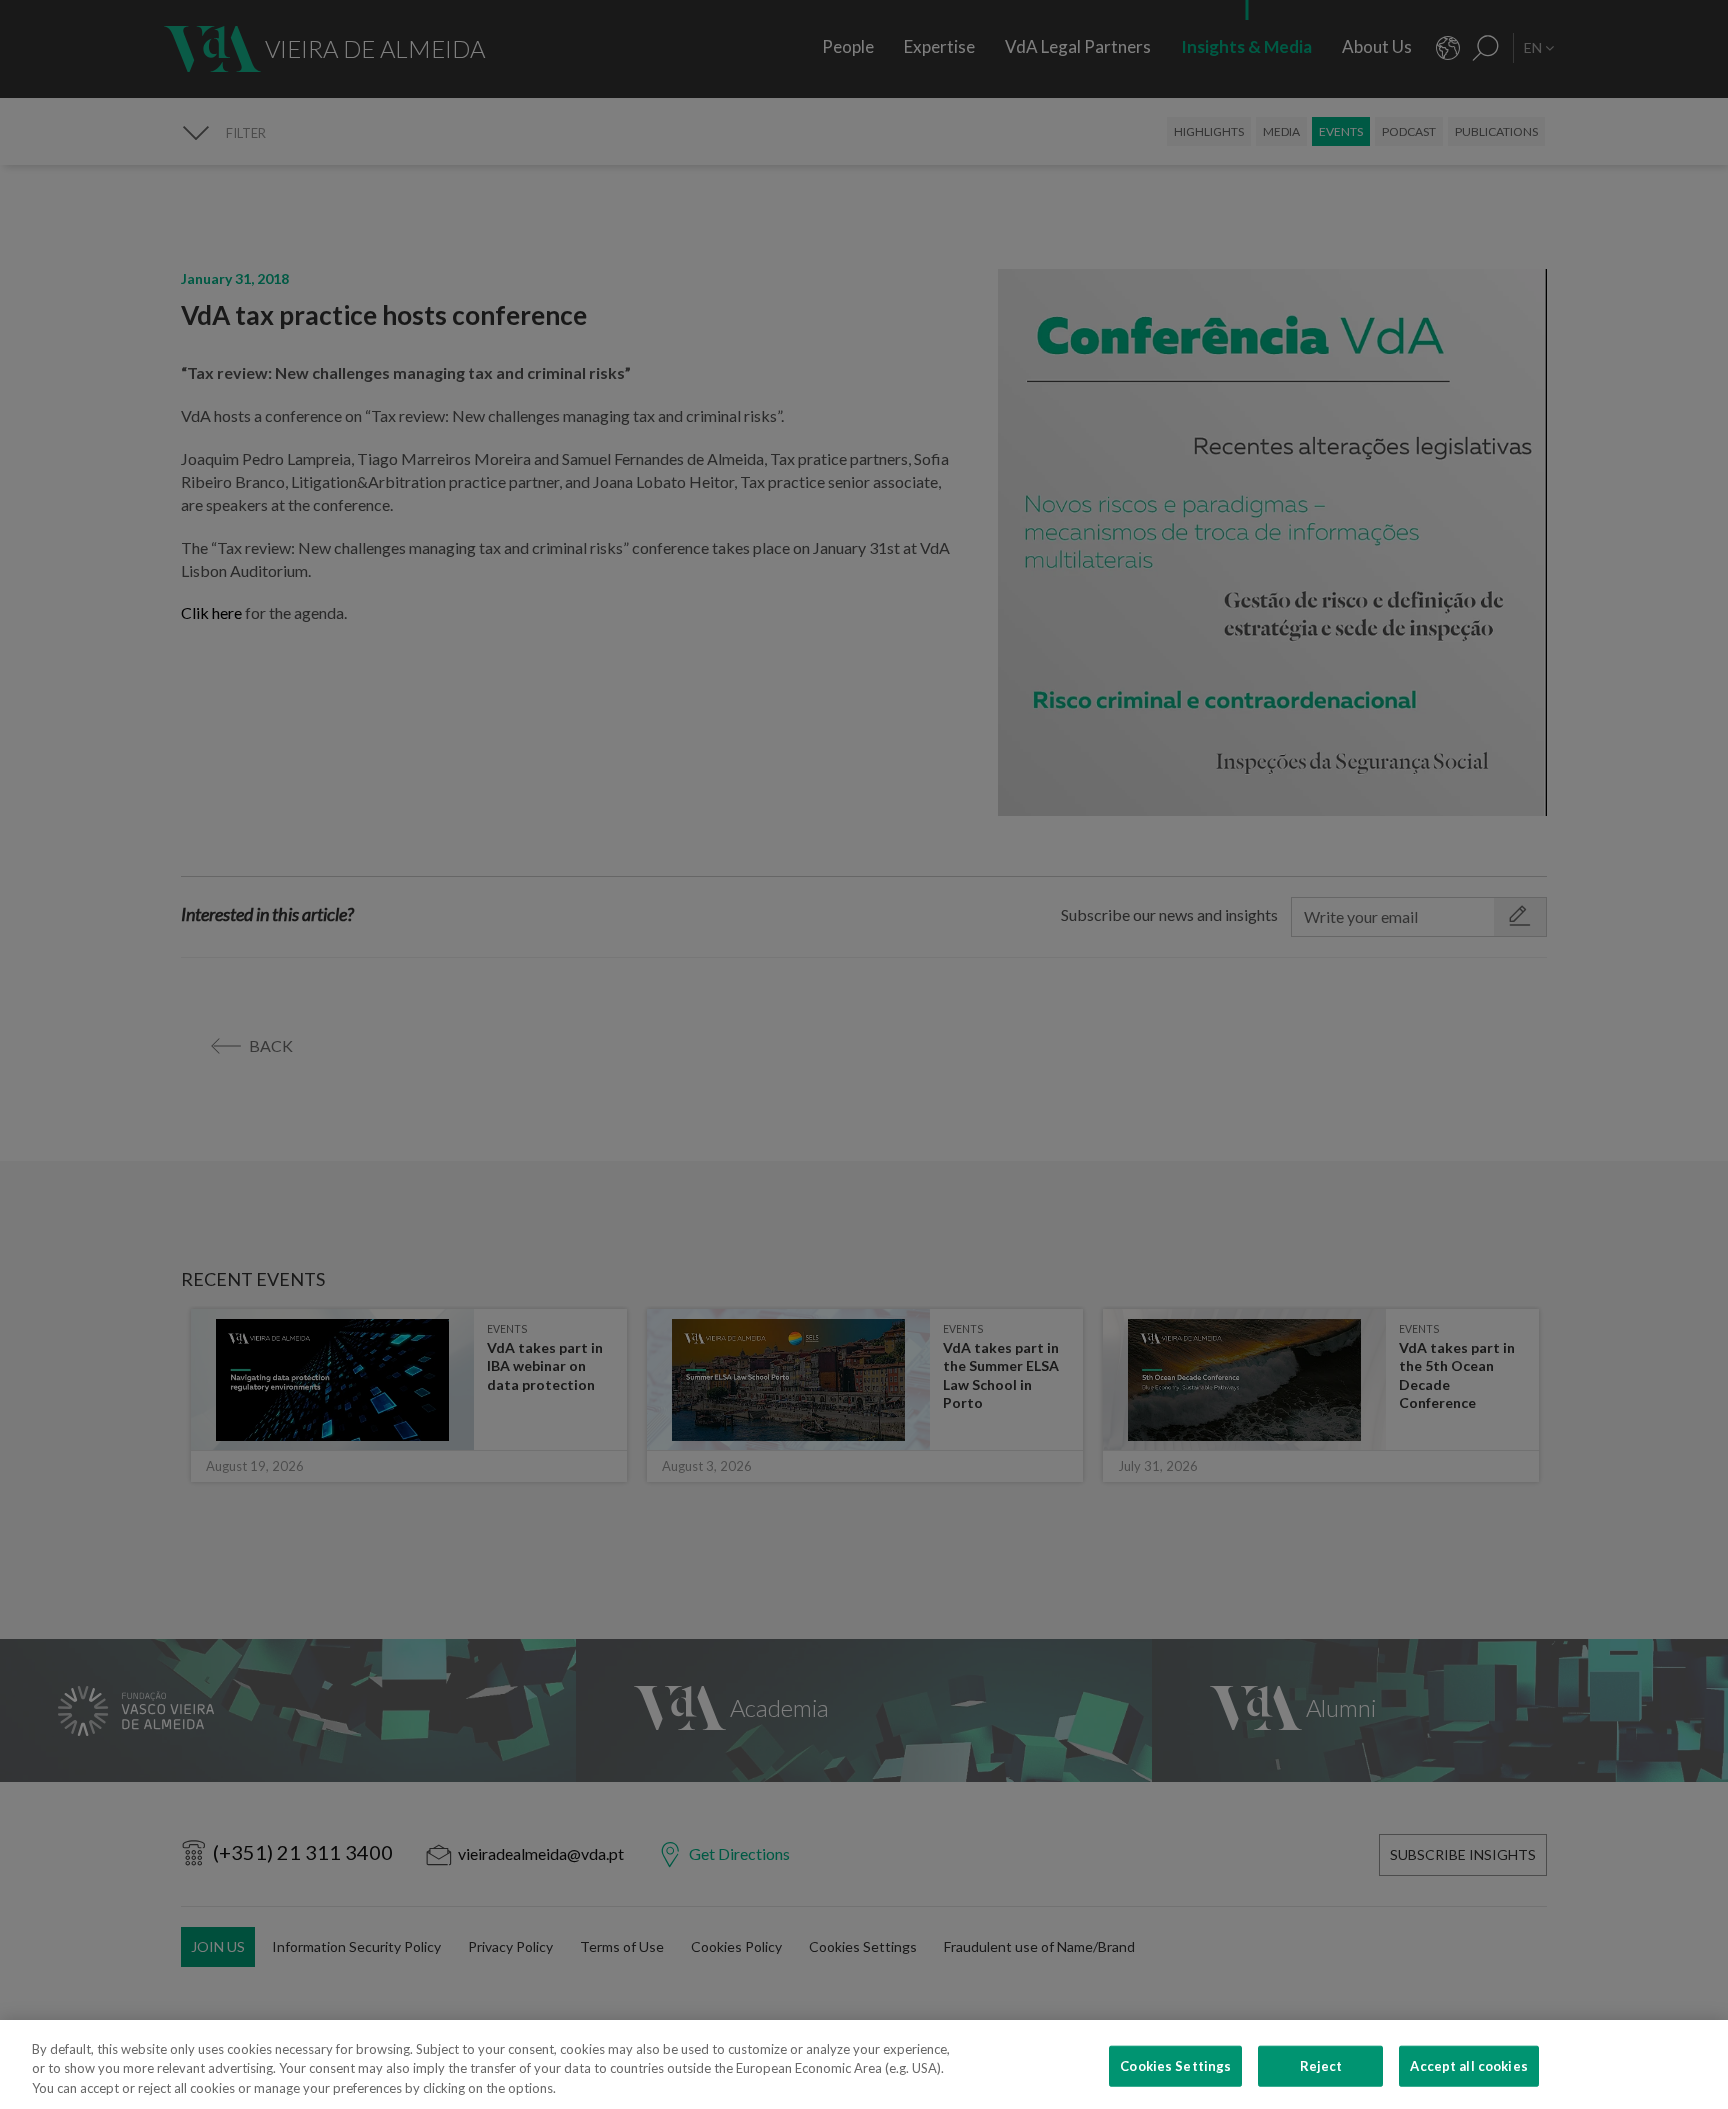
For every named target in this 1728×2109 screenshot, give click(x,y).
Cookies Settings (1175, 2065)
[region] (864, 2064)
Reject (1321, 2065)
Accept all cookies (1468, 2065)
